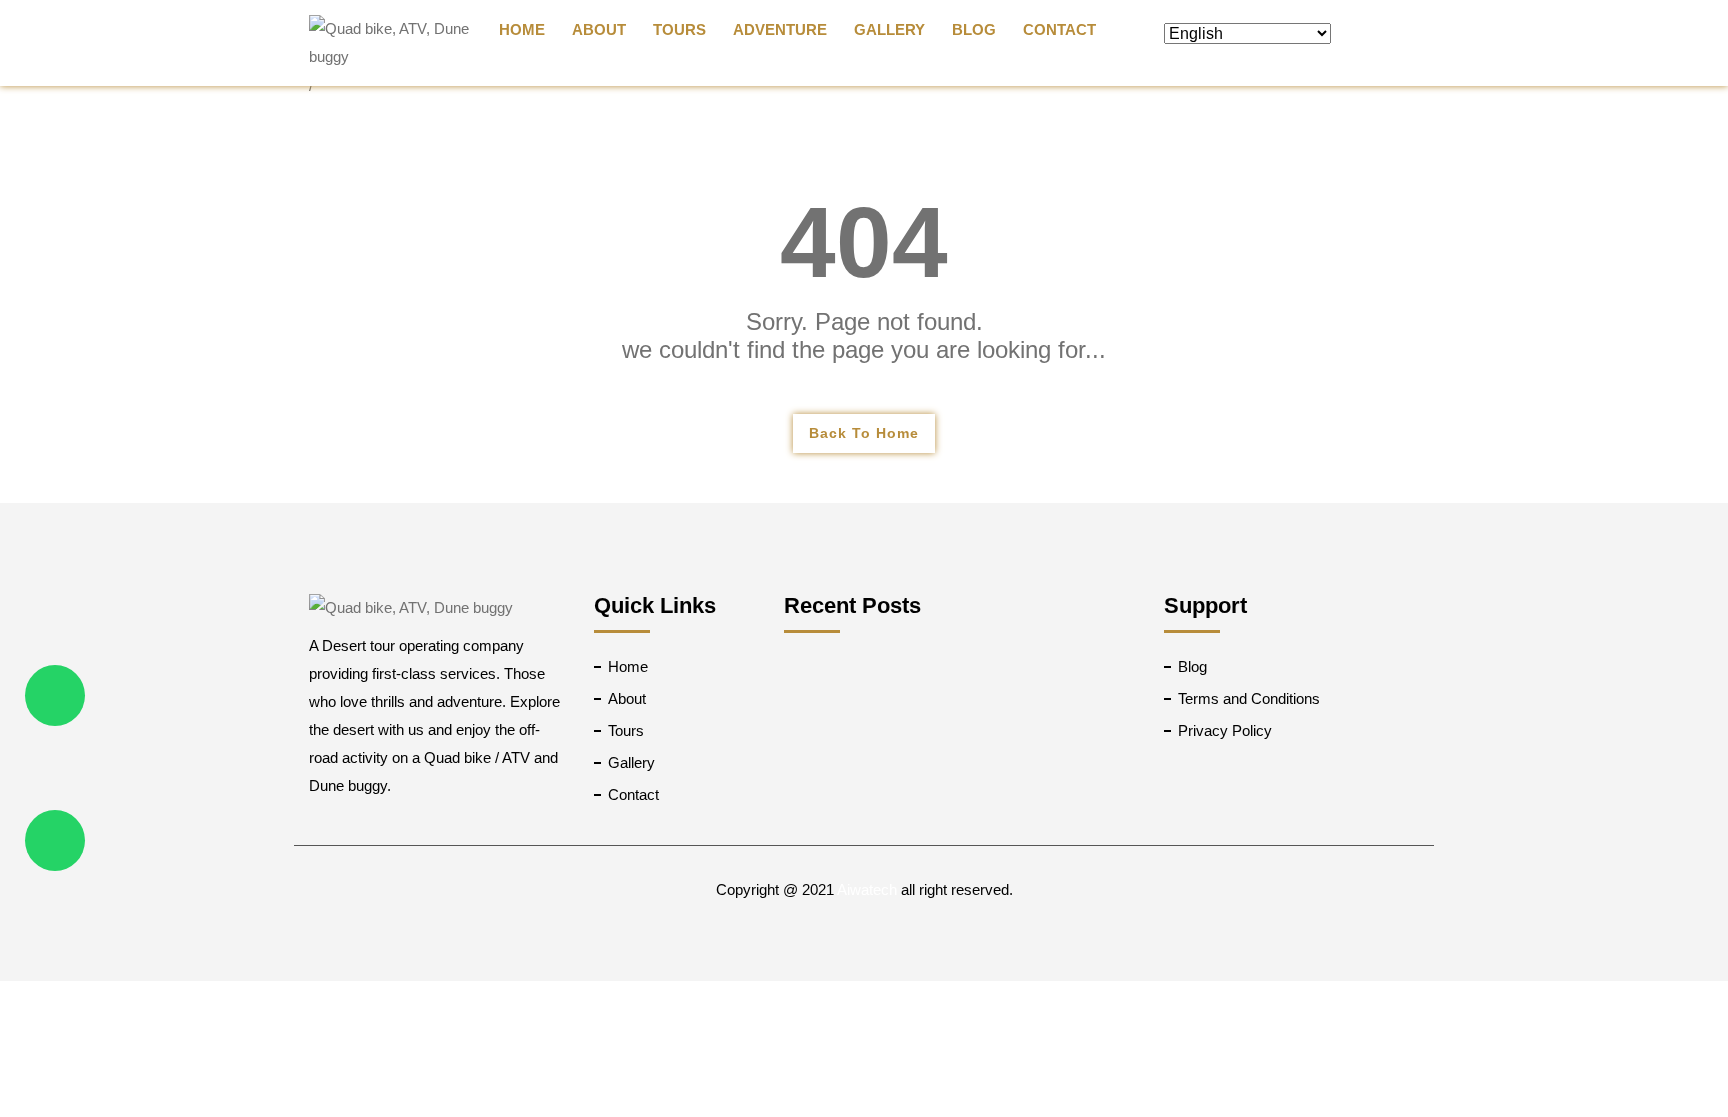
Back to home (864, 433)
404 (864, 242)
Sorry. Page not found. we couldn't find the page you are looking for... (864, 335)
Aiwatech (867, 889)
